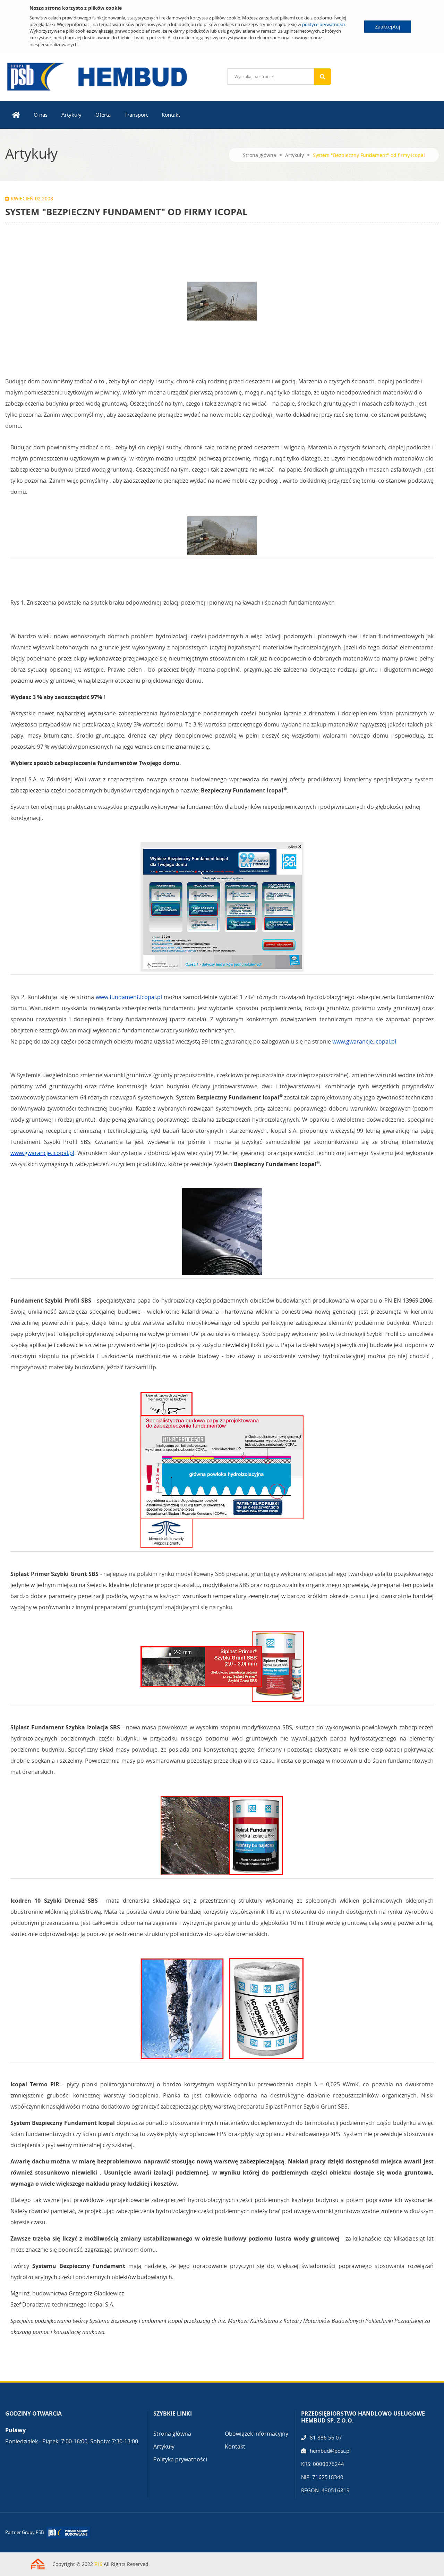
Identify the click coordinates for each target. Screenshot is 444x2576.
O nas (41, 115)
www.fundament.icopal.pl (129, 997)
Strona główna (259, 155)
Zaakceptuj (388, 27)
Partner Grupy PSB (24, 2532)
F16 (98, 2564)
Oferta (103, 115)
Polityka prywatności (180, 2459)
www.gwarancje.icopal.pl (364, 1041)
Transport (136, 115)
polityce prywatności (323, 24)
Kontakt (171, 115)
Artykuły (71, 115)
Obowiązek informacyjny (257, 2434)
